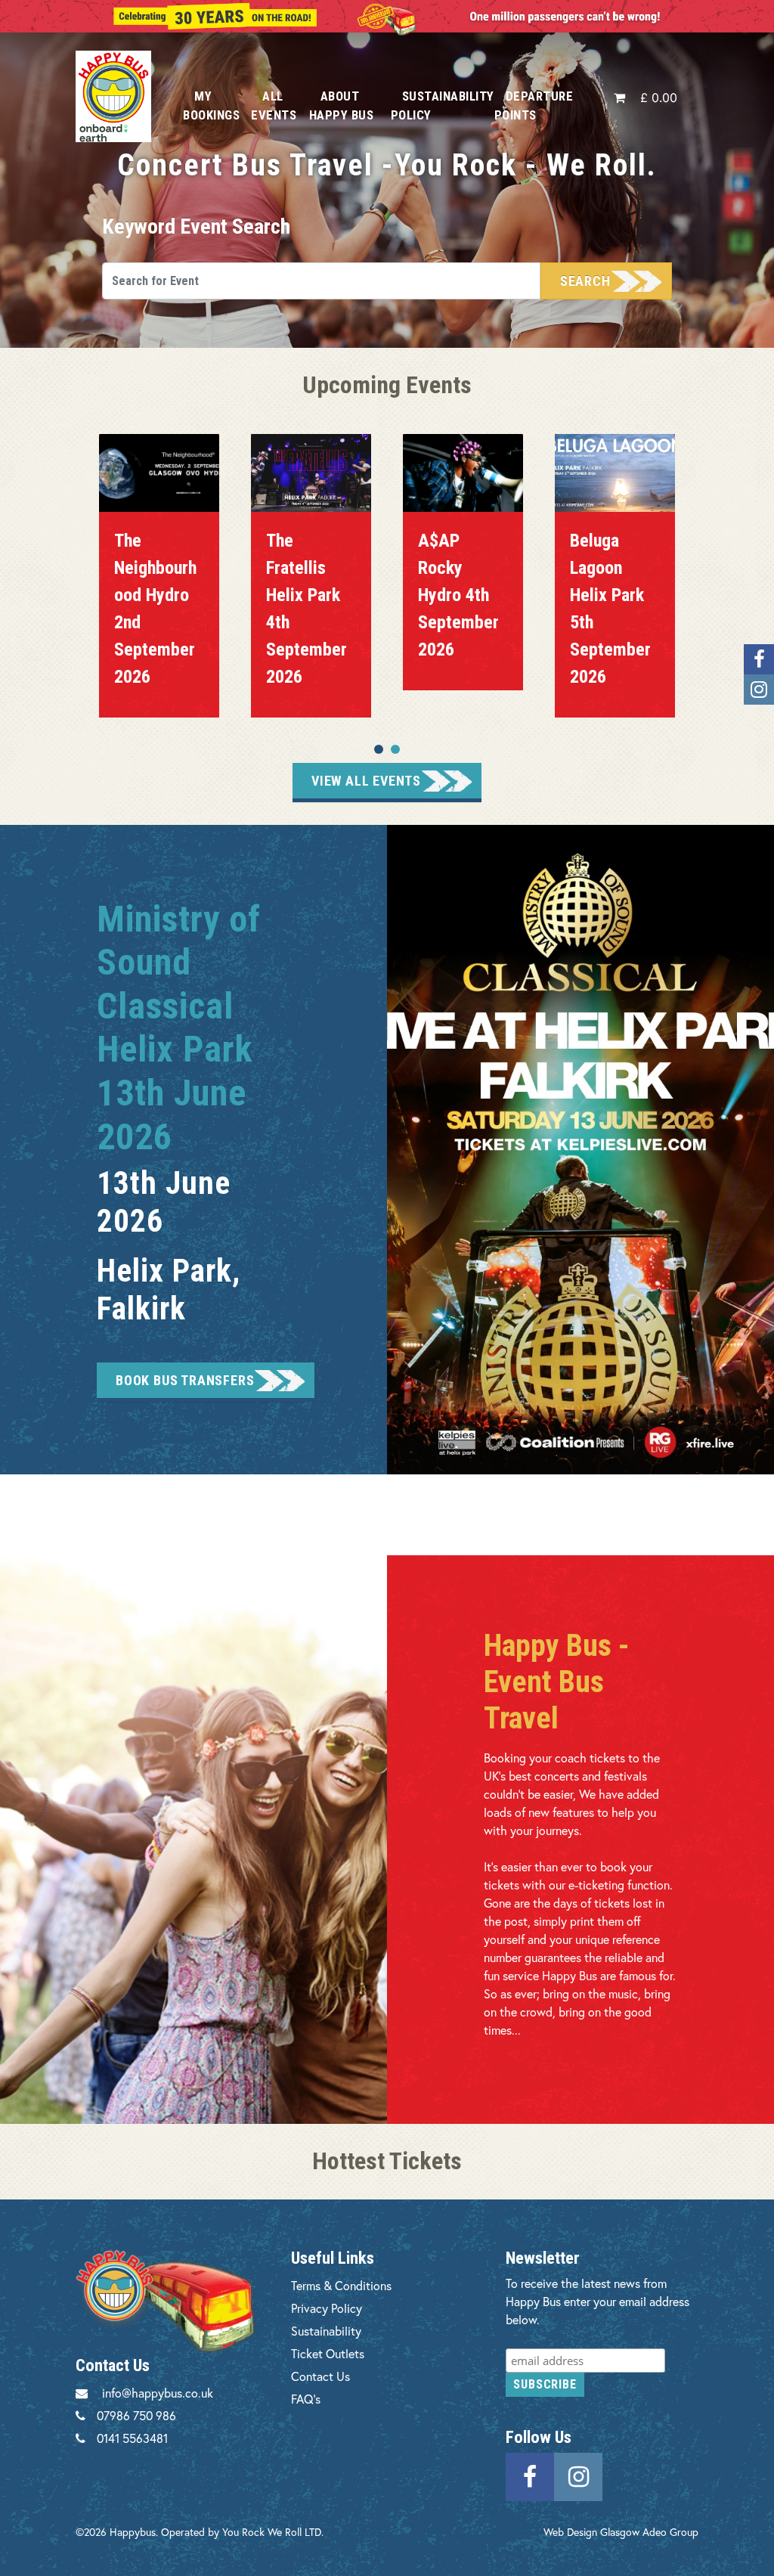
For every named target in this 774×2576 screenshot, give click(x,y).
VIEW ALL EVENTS (366, 781)
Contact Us (320, 2376)
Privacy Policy (327, 2308)
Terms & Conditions (341, 2285)
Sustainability (326, 2331)
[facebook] (530, 2475)
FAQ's (306, 2399)
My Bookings (211, 105)
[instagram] (578, 2475)
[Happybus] (118, 96)
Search (585, 281)
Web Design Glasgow (591, 2532)
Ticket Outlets (328, 2353)
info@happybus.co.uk (158, 2393)
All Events (274, 105)
